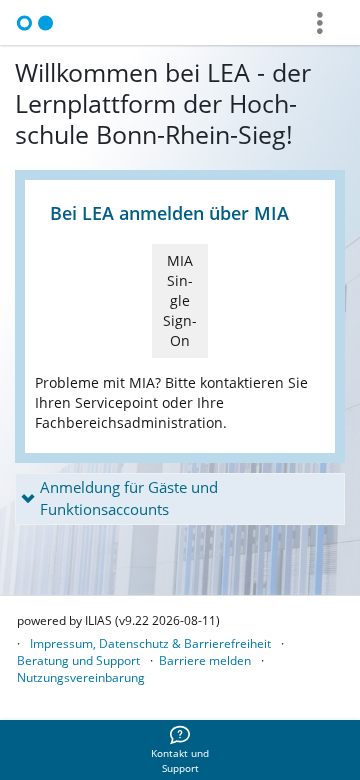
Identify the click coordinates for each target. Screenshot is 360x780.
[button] (180, 499)
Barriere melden (205, 660)
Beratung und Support (78, 660)
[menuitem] (180, 750)
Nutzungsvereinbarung (81, 677)
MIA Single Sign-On (180, 300)
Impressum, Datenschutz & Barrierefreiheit (150, 643)
